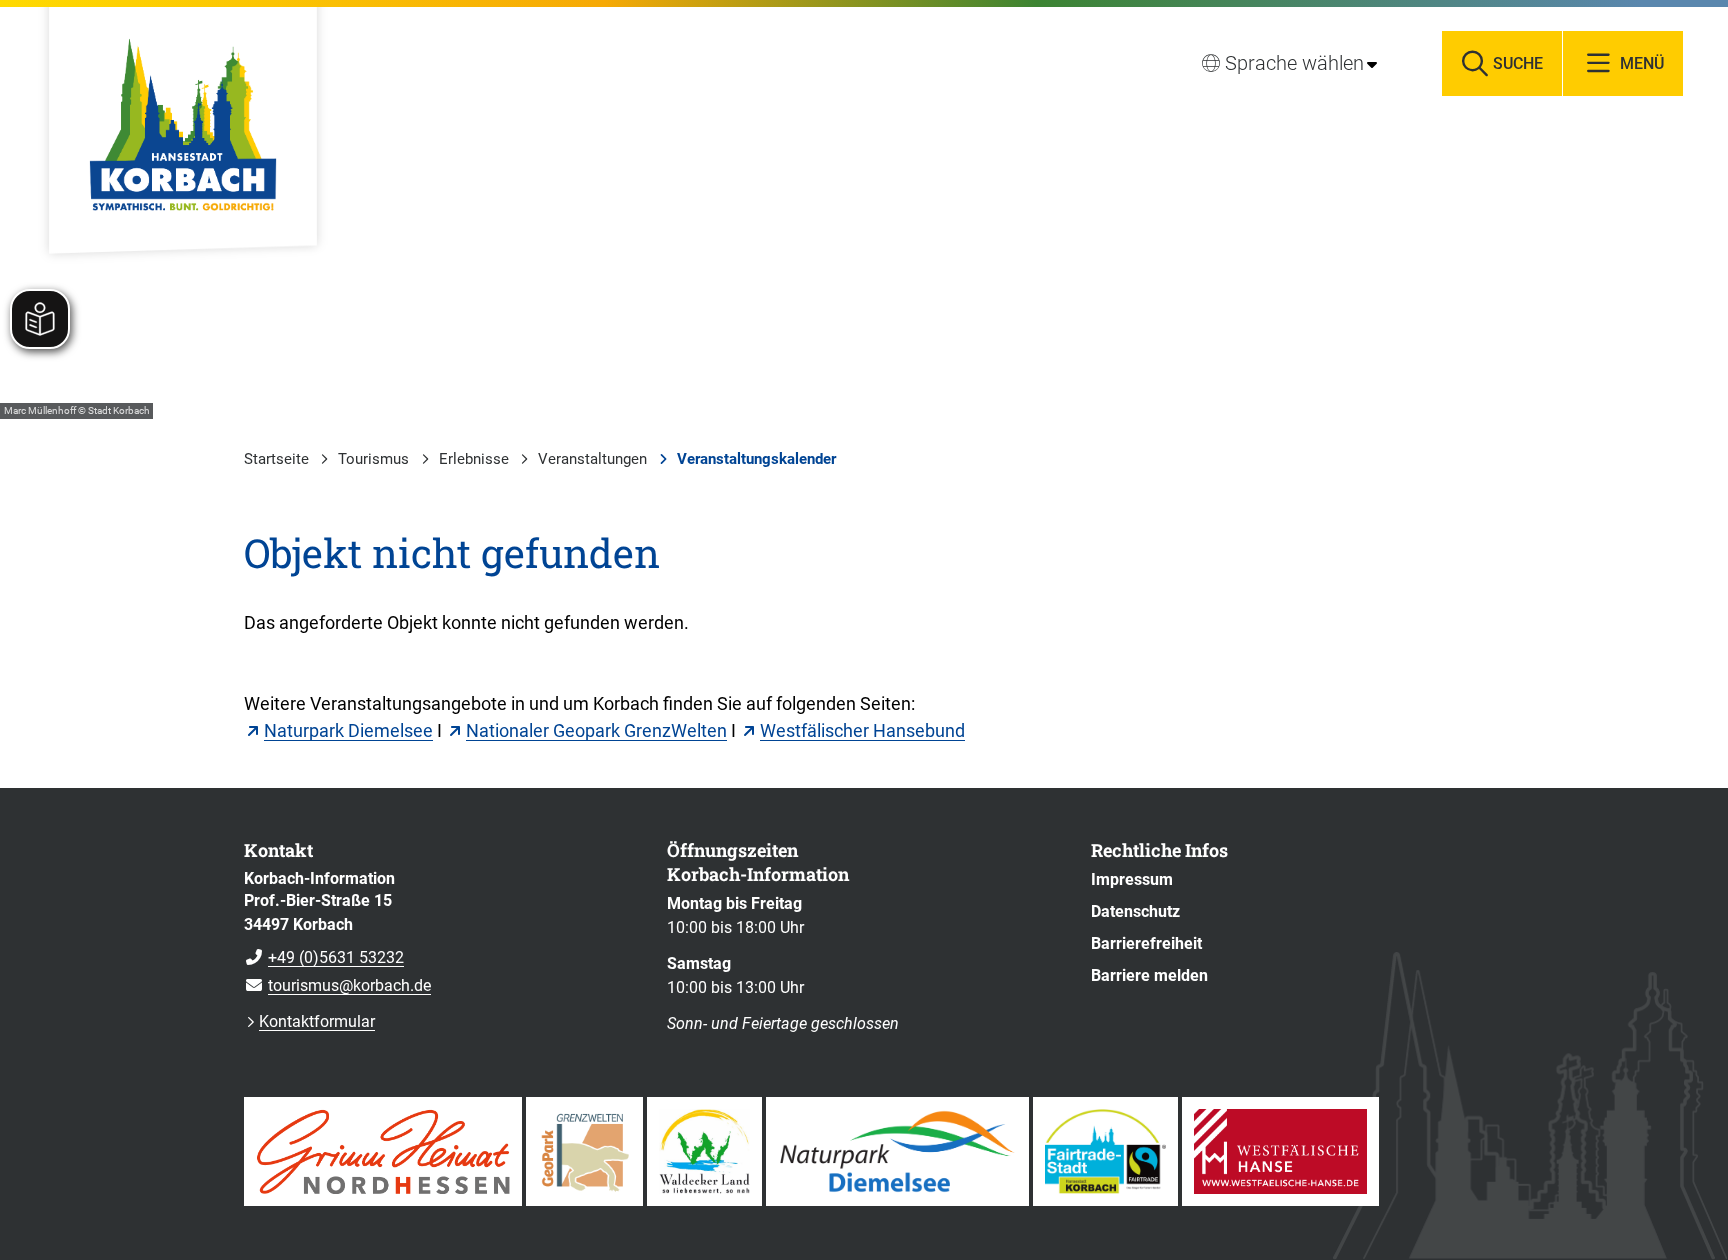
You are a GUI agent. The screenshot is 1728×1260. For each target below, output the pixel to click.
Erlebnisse (474, 459)
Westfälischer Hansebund (862, 730)
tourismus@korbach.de (337, 985)
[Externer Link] (383, 1151)
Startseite (276, 459)
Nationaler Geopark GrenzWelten (596, 730)
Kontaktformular (317, 1021)
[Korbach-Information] (440, 933)
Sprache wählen (1294, 63)
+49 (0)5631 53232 (324, 957)
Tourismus (373, 459)
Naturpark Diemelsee (348, 730)
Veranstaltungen (592, 459)
